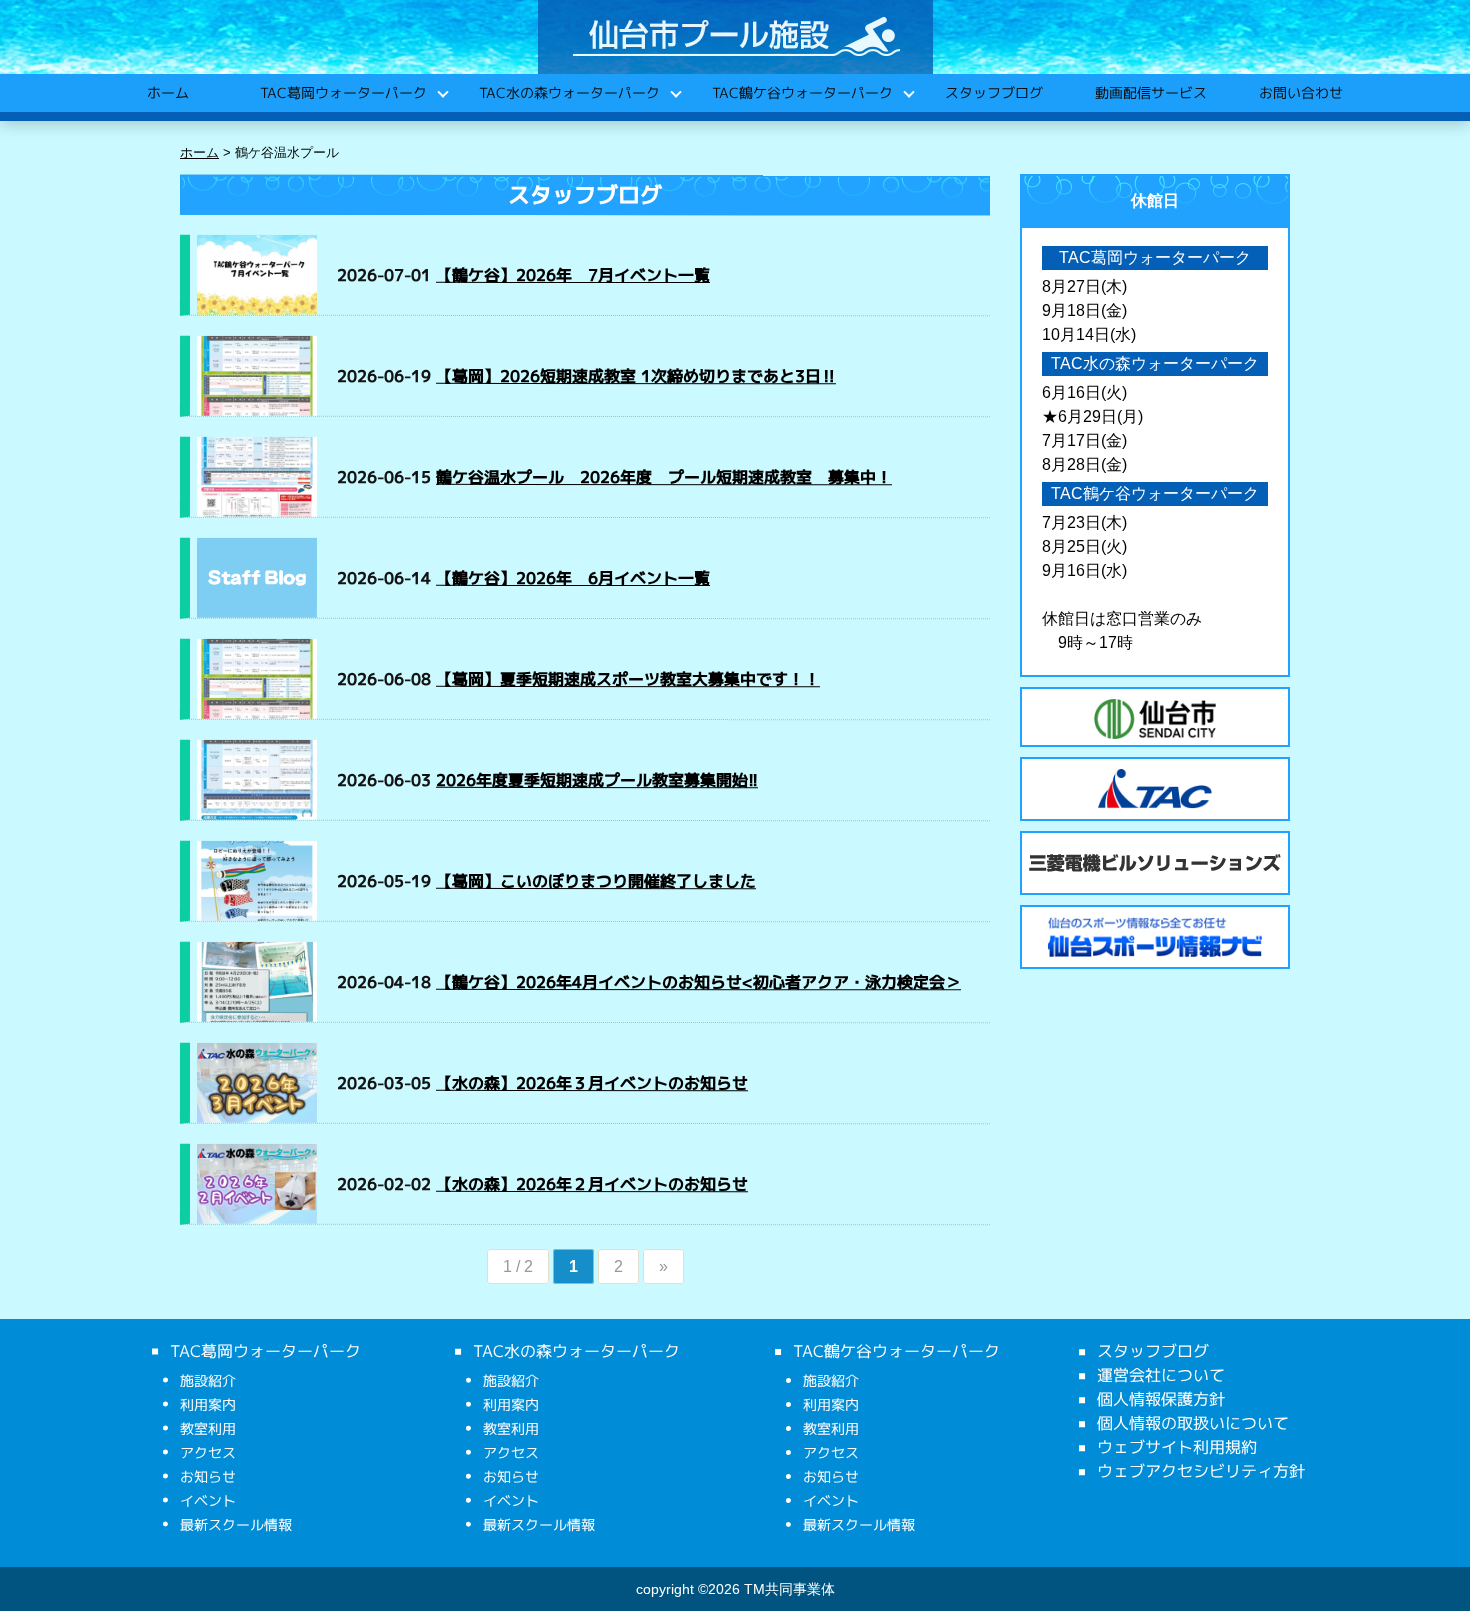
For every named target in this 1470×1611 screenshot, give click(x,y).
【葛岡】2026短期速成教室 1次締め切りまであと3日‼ (636, 376)
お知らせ (208, 1476)
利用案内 (208, 1404)
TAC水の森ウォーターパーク (568, 92)
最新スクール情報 (236, 1524)
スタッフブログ (993, 92)
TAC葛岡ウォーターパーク (342, 92)
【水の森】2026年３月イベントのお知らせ (592, 1083)
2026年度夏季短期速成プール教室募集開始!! (597, 780)
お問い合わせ (1300, 92)
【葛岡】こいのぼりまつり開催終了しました (596, 881)
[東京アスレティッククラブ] (1155, 789)
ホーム (167, 92)
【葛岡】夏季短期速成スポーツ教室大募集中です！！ (628, 679)
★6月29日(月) (1092, 416)
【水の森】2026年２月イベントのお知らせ (592, 1184)
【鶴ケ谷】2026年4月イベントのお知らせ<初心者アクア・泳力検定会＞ (698, 982)
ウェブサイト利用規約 (1177, 1447)
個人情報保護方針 (1161, 1399)
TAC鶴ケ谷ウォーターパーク (801, 92)
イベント (208, 1500)
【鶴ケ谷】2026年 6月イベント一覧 (573, 578)
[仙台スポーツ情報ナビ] (1155, 937)
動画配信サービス (1150, 92)
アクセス (208, 1452)
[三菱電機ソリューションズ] (1155, 863)
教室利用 (208, 1428)
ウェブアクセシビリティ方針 (1201, 1471)
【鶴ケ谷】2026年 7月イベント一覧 (573, 275)
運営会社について (1161, 1375)
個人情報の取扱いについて (1193, 1423)
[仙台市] (1155, 719)
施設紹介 (208, 1380)
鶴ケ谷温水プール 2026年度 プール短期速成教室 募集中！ (664, 477)
